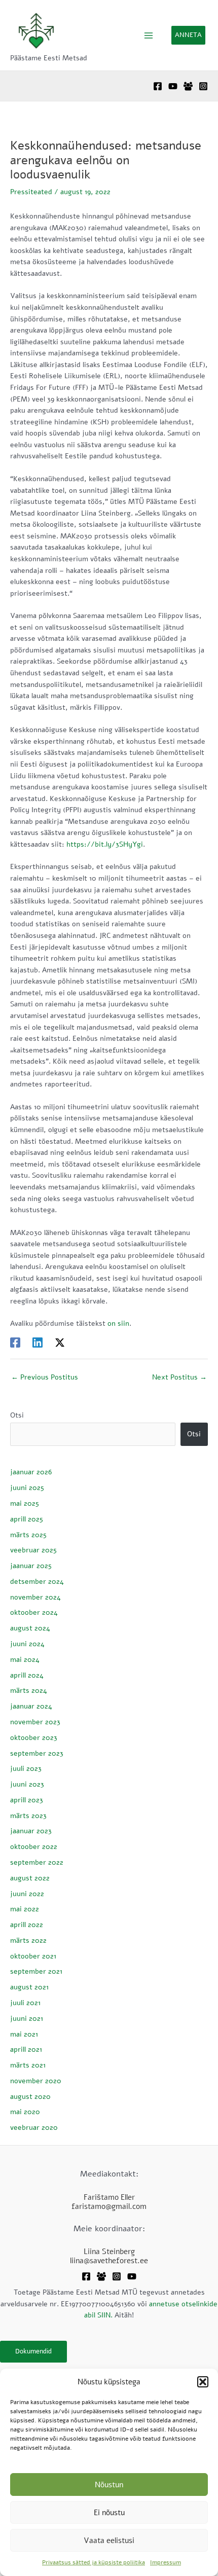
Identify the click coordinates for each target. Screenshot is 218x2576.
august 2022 (30, 1878)
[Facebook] (158, 86)
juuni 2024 (27, 1644)
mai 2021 (24, 2034)
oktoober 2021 (33, 1956)
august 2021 (29, 1987)
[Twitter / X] (60, 1343)
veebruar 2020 (34, 2128)
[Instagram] (203, 86)
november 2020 (36, 2081)
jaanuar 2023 (31, 1831)
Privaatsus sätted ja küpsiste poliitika (94, 2562)
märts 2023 (28, 1816)
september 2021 (36, 1971)
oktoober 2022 (34, 1847)
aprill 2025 (27, 1519)
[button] (203, 2382)
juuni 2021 (27, 2019)
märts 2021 (28, 2065)
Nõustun (109, 2485)
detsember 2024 (37, 1582)
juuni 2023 (27, 1784)
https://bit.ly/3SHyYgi (105, 844)
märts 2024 (29, 1691)
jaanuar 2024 (31, 1706)
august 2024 (30, 1628)
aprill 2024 (27, 1675)
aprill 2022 (27, 1925)
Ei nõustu (109, 2513)
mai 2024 (25, 1660)
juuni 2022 (27, 1894)
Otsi (17, 1415)
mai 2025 (25, 1503)
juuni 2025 (27, 1488)
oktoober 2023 (34, 1738)
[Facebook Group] (188, 86)
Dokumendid (33, 2351)
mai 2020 (25, 2112)
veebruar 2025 (33, 1550)
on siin (118, 1323)
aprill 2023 (27, 1800)
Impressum (166, 2562)
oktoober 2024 (34, 1612)
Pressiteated (31, 192)
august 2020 (30, 2097)
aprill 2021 (26, 2049)
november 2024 (35, 1597)
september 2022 (37, 1862)
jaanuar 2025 (31, 1566)
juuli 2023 (26, 1769)
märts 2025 (28, 1535)
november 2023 (35, 1722)
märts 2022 (28, 1940)
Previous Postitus (45, 1377)
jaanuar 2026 (31, 1472)
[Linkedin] (38, 1343)
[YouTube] (173, 86)
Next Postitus (179, 1377)
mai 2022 (25, 1909)
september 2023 (37, 1753)
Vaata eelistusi (109, 2541)
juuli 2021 (25, 2003)
